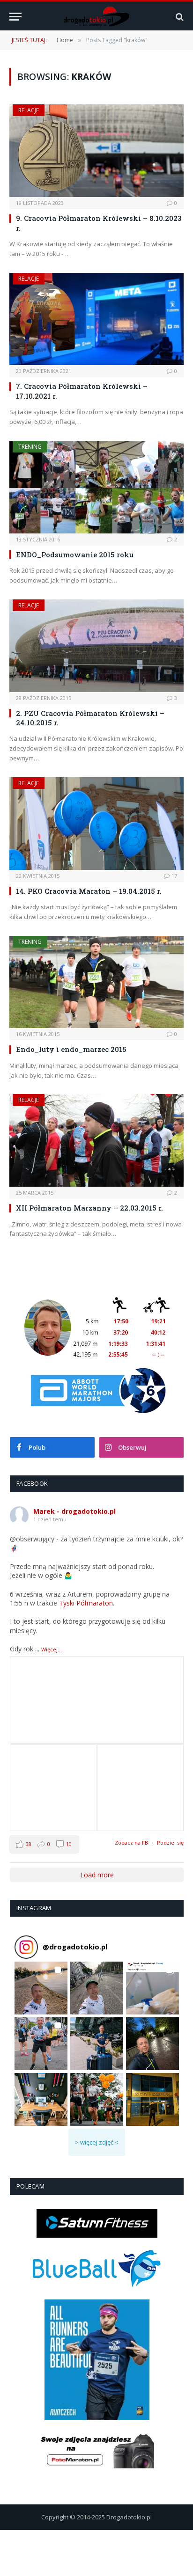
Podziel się (170, 1843)
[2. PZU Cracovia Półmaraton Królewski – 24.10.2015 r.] (96, 646)
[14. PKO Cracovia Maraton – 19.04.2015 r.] (96, 824)
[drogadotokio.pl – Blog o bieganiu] (97, 17)
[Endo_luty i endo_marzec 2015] (96, 982)
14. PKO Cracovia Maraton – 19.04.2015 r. (89, 891)
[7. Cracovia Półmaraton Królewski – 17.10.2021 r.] (96, 319)
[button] (41, 1988)
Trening (30, 447)
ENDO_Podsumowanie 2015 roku (75, 555)
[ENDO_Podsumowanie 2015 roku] (96, 487)
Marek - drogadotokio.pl (74, 1511)
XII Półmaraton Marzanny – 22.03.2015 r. (89, 1208)
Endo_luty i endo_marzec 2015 (71, 1049)
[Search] (179, 17)
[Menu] (15, 17)
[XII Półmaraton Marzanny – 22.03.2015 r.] (96, 1140)
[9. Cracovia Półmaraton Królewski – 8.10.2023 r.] (96, 151)
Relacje (29, 110)
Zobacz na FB (131, 1843)
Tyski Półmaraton (86, 1603)
